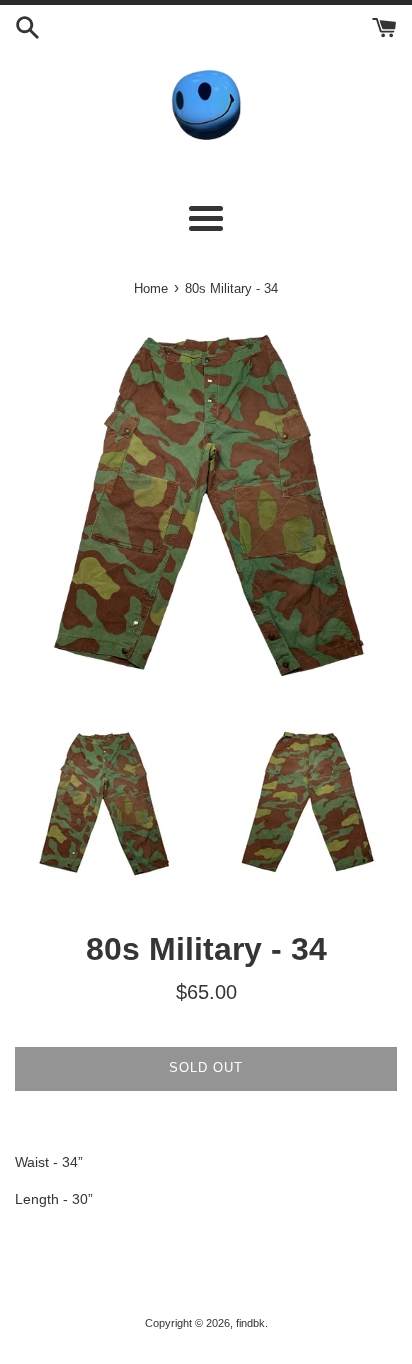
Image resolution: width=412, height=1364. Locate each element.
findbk (250, 1323)
